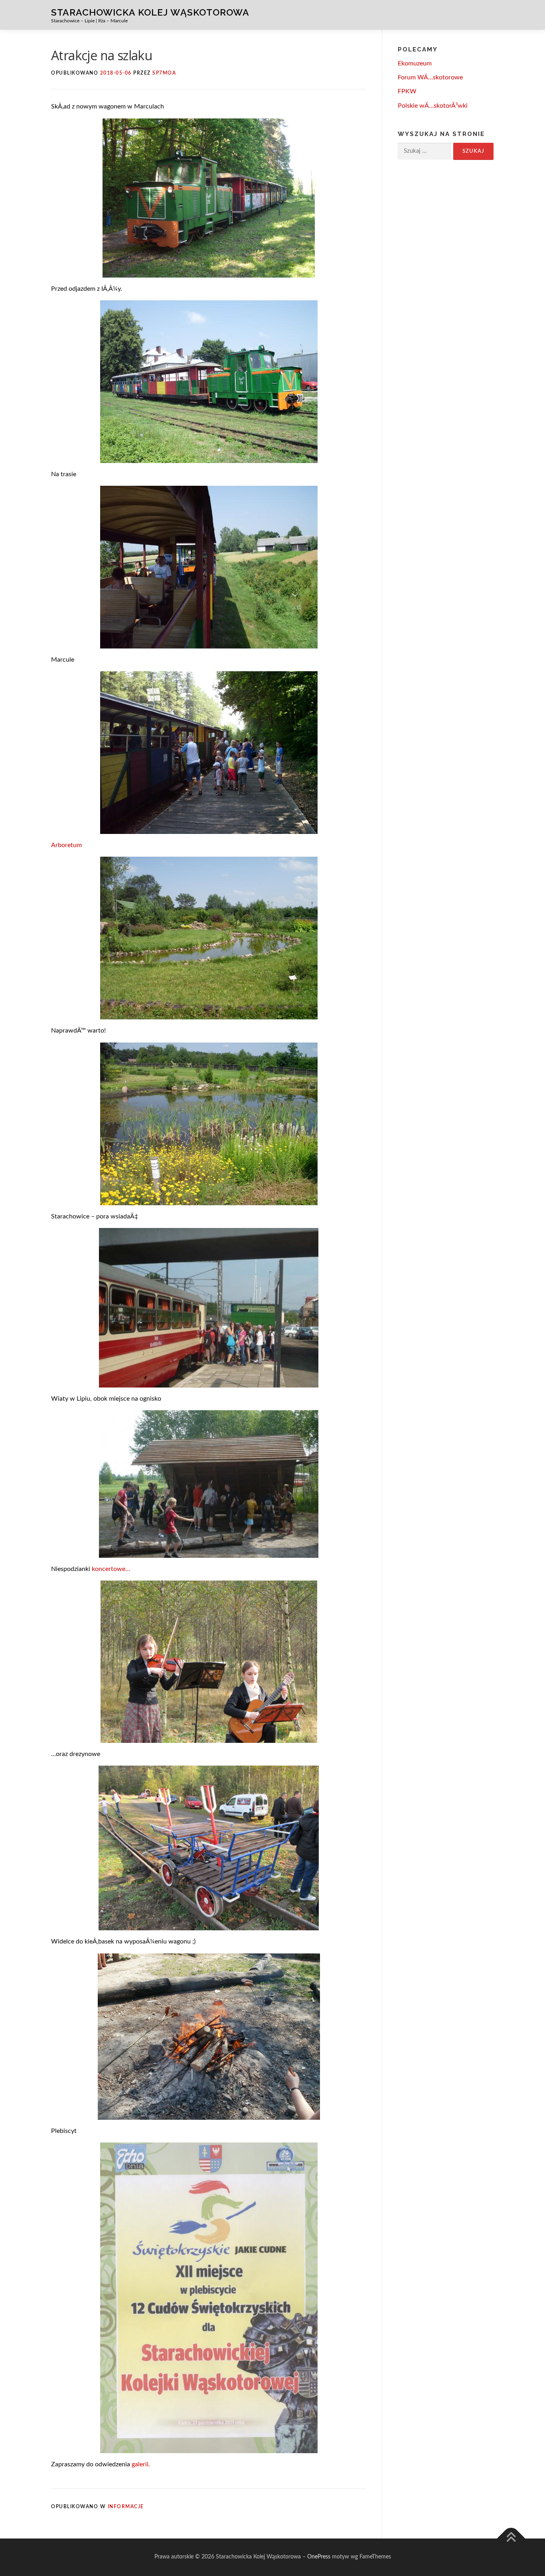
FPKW (407, 91)
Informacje (126, 2507)
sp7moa (164, 73)
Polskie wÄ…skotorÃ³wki (433, 106)
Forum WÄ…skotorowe (430, 77)
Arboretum (66, 845)
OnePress (319, 2557)
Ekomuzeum (415, 63)
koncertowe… (111, 1569)
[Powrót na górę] (511, 2539)
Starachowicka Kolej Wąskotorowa (150, 12)
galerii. (141, 2464)
